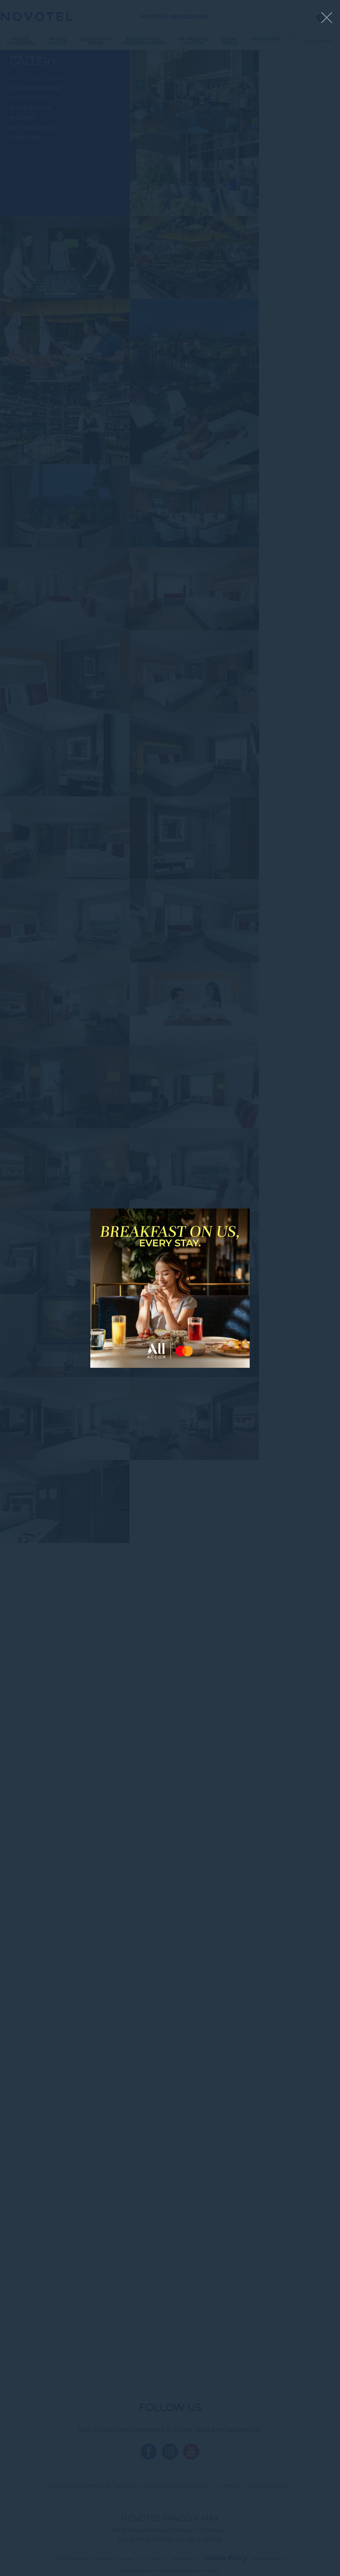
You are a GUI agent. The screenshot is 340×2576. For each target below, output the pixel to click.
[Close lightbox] (327, 18)
